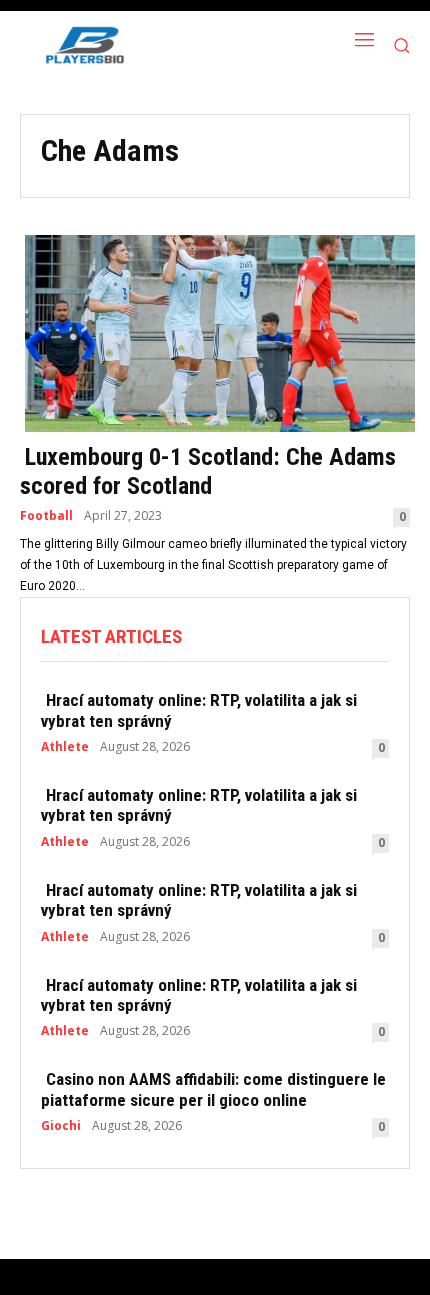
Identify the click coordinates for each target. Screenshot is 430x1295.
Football (46, 516)
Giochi (61, 1126)
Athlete (65, 747)
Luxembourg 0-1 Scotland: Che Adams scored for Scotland (208, 471)
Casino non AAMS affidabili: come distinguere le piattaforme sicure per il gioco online (213, 1089)
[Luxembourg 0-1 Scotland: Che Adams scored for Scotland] (215, 331)
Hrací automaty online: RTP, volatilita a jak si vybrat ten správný (199, 710)
